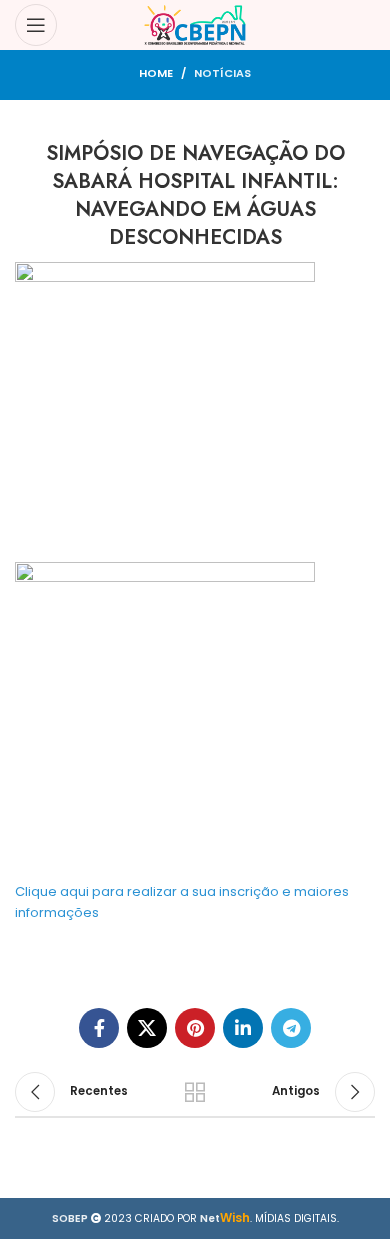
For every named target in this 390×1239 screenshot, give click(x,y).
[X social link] (147, 1028)
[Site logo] (195, 24)
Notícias (222, 73)
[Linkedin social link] (243, 1028)
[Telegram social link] (291, 1028)
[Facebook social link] (99, 1028)
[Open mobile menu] (36, 25)
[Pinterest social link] (195, 1028)
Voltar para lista (195, 1092)
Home (156, 73)
